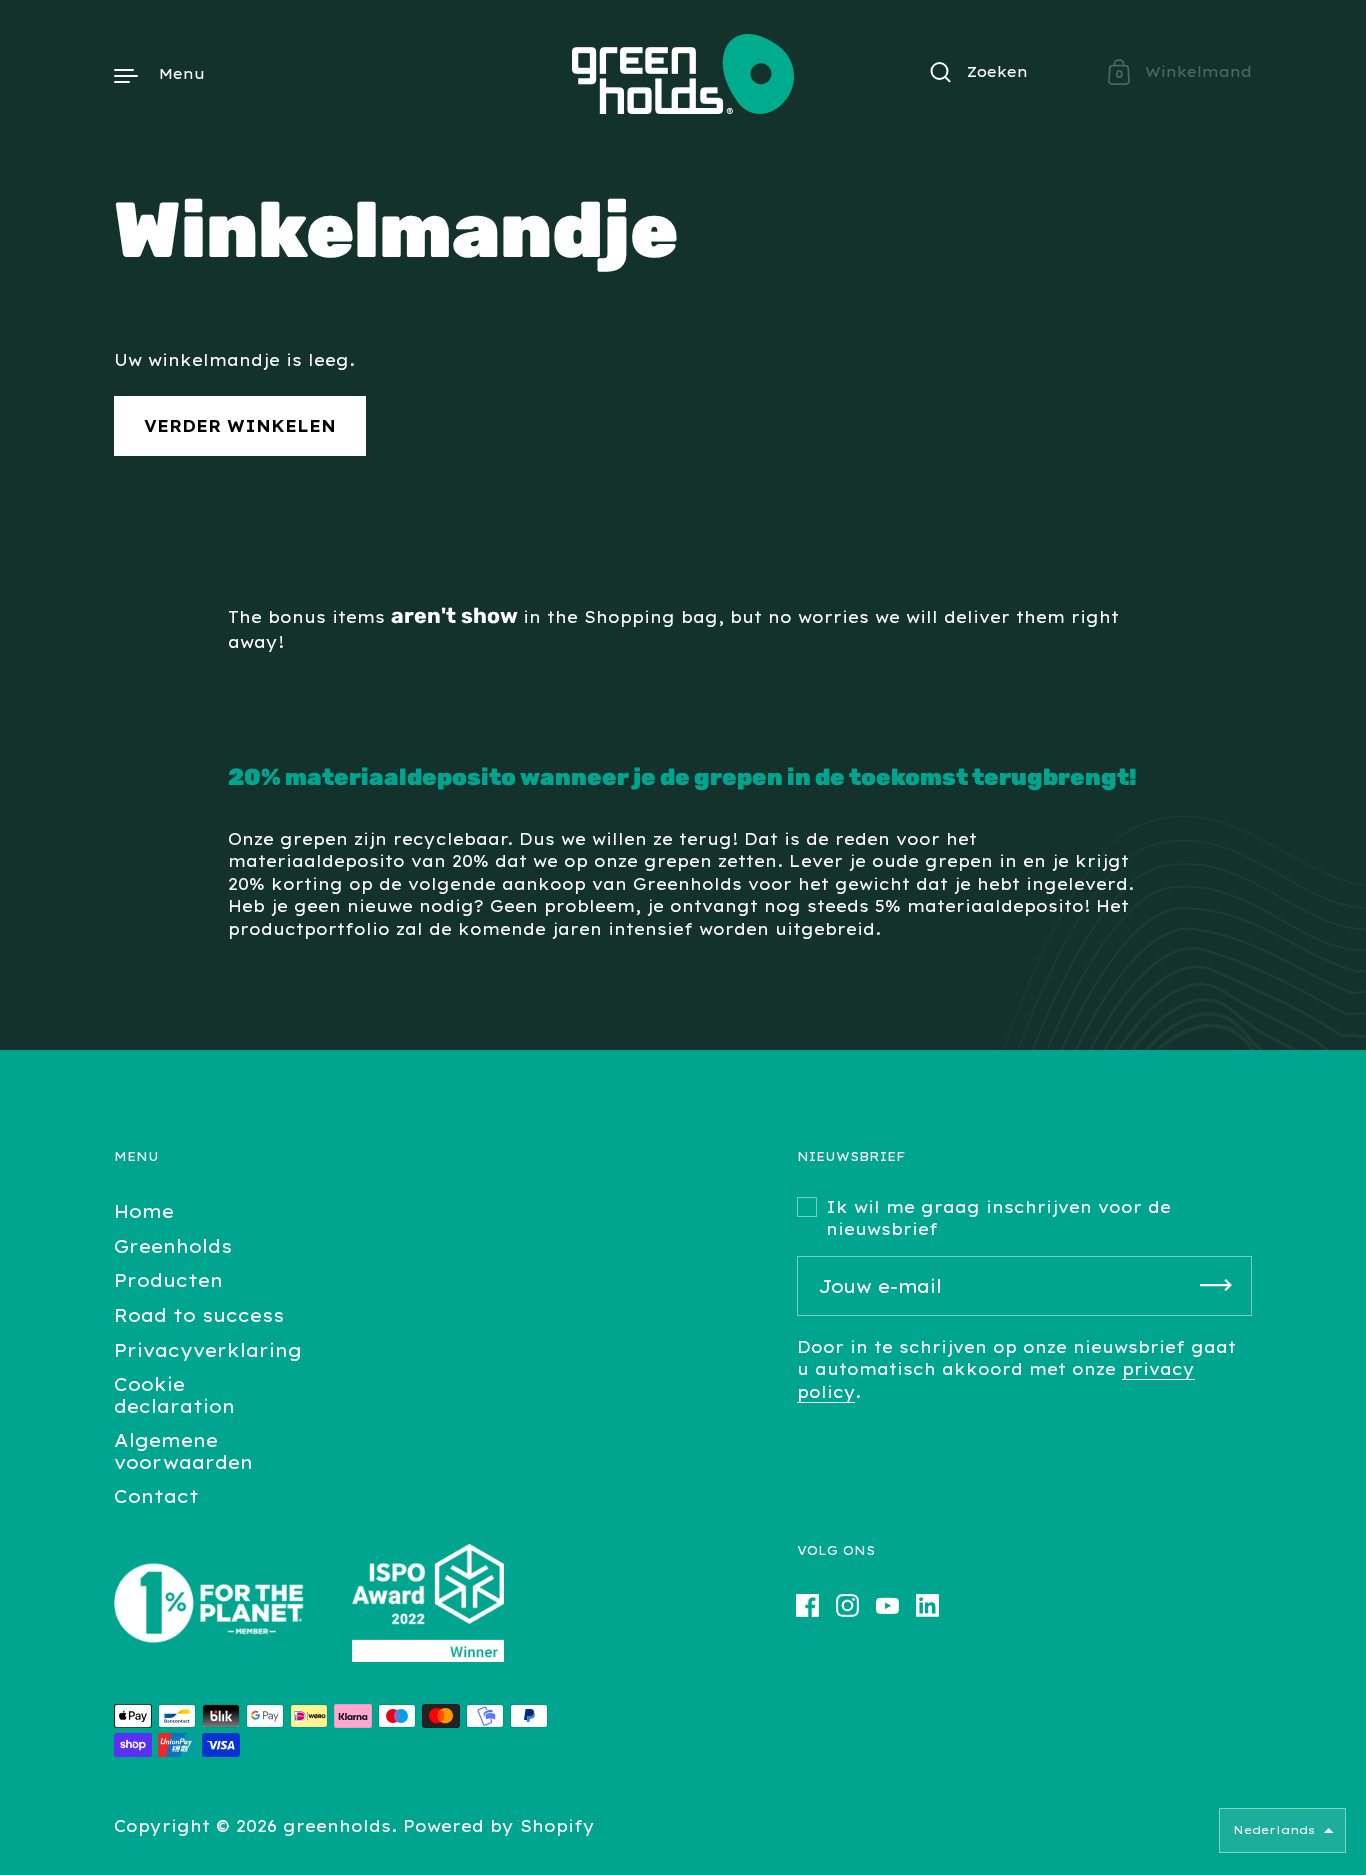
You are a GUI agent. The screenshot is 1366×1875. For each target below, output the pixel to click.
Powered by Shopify (499, 1826)
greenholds (337, 1826)
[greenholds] (683, 74)
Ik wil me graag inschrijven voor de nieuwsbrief (998, 1218)
